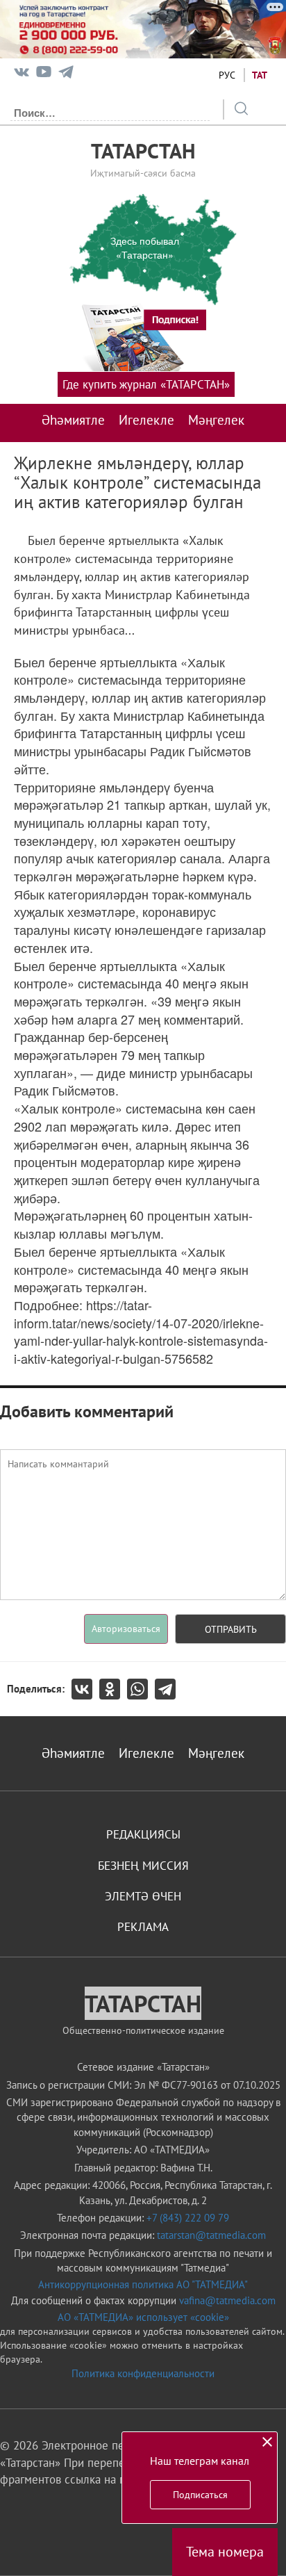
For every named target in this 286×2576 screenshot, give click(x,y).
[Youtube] (44, 75)
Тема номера (225, 2552)
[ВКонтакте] (85, 1689)
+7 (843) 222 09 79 (188, 2218)
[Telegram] (66, 75)
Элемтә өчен (143, 1896)
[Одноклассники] (113, 1689)
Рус (227, 75)
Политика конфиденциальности (143, 2373)
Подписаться (200, 2495)
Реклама (143, 1927)
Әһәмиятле (73, 420)
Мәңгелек (216, 420)
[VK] (22, 75)
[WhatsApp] (141, 1689)
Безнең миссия (143, 1866)
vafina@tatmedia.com (227, 2300)
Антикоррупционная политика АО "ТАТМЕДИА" (143, 2284)
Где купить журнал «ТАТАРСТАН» (146, 384)
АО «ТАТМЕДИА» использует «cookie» (143, 2317)
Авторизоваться (126, 1629)
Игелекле (146, 420)
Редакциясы (143, 1834)
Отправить (231, 1629)
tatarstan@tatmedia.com (211, 2235)
